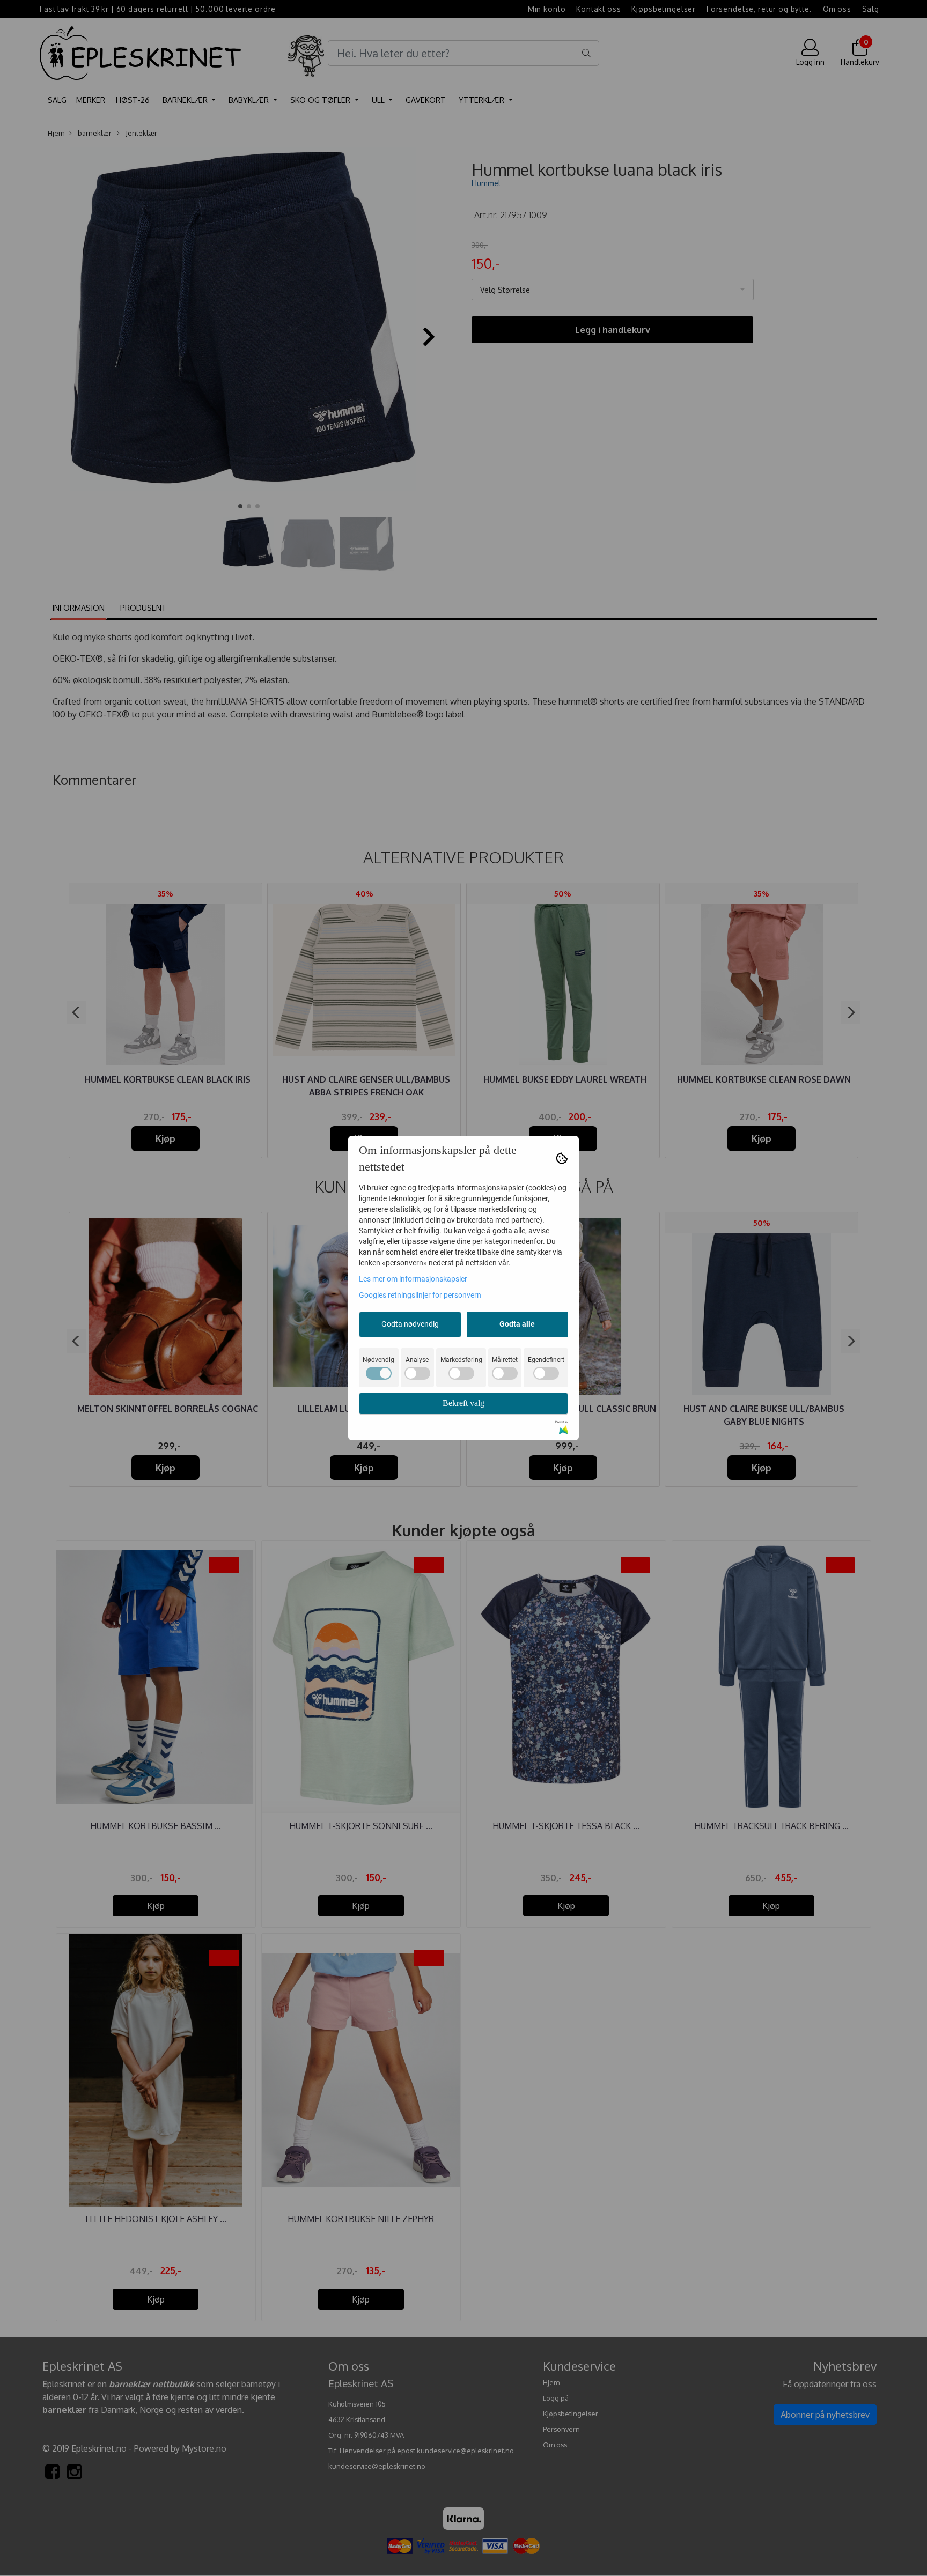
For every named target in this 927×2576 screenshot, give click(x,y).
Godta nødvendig (410, 1324)
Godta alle (517, 1324)
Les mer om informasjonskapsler (413, 1279)
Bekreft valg (464, 1403)
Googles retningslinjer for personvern (420, 1295)
